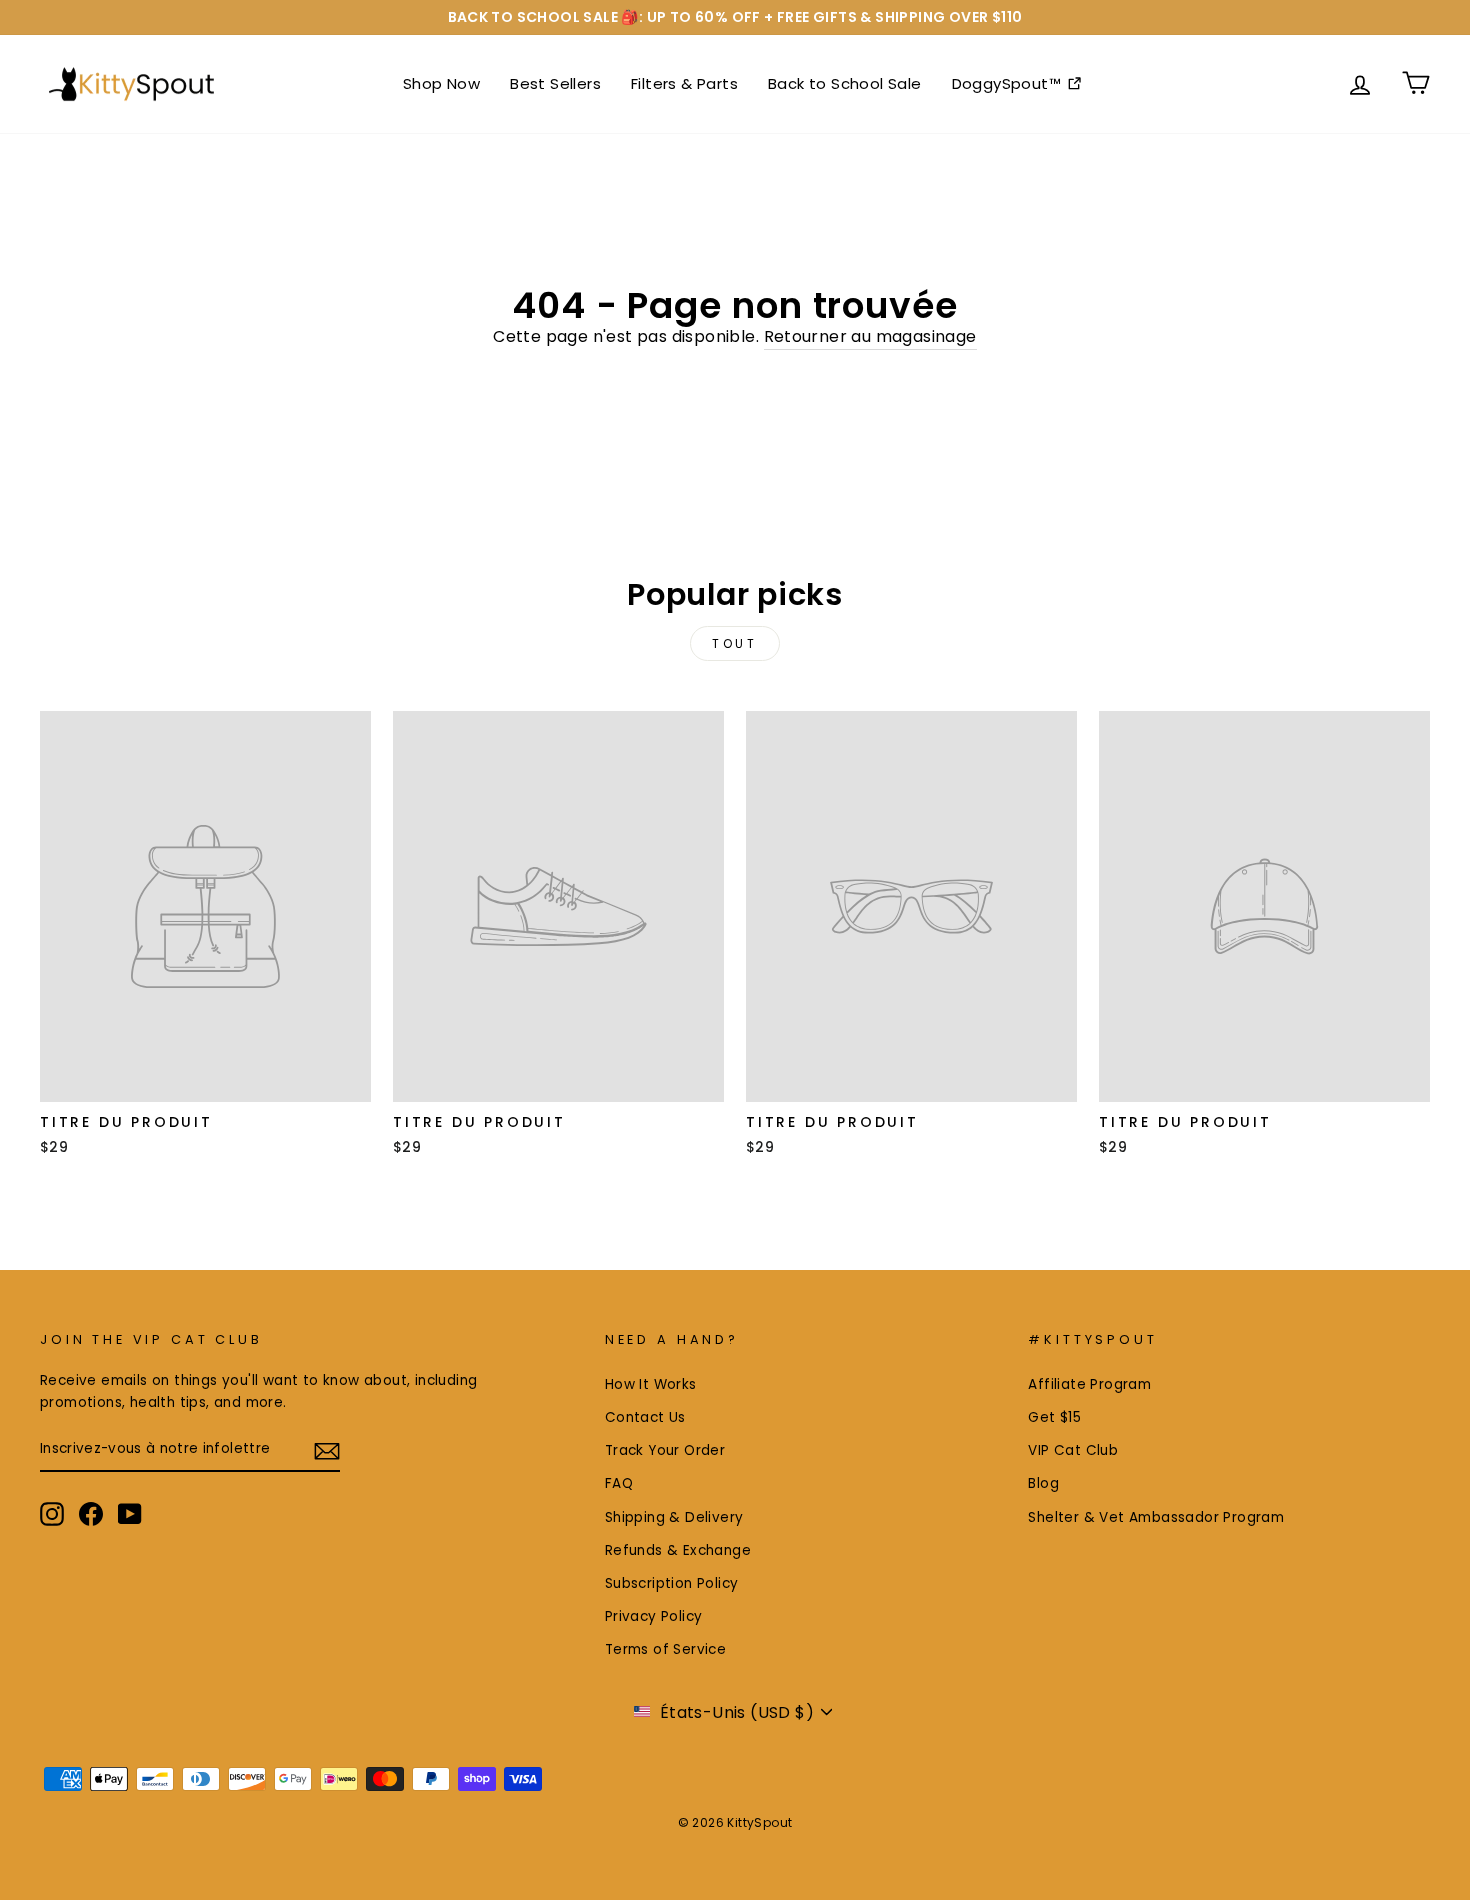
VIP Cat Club (1073, 1450)
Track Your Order (665, 1450)
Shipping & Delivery (674, 1517)
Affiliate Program (1089, 1384)
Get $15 (1054, 1417)
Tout (734, 643)
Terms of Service (665, 1649)
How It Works (651, 1384)
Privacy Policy (654, 1616)
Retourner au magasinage (870, 336)
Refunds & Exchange (678, 1550)
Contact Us (645, 1417)
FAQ (619, 1483)
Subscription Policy (672, 1583)
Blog (1043, 1483)
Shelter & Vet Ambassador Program (1156, 1517)
